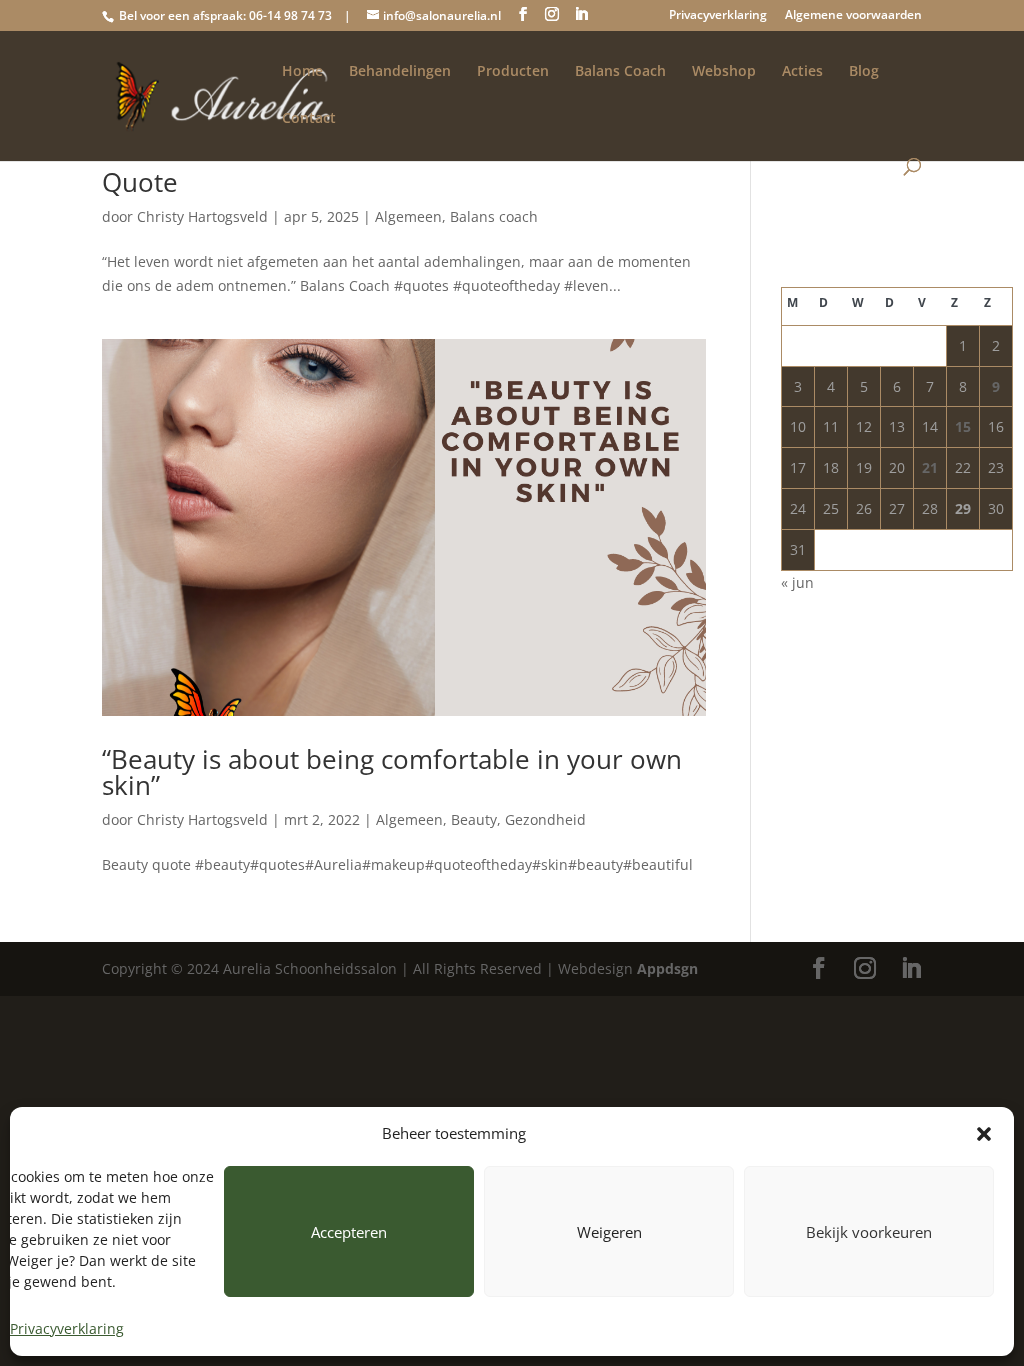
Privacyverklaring (67, 1328)
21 (930, 467)
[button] (984, 1134)
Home (302, 72)
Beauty (474, 819)
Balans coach (494, 216)
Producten (513, 72)
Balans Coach (620, 72)
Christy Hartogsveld (202, 216)
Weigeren (609, 1232)
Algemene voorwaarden (853, 16)
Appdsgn (667, 968)
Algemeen (408, 216)
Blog (864, 72)
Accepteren (349, 1232)
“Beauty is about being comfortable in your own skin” (392, 772)
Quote (140, 182)
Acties (802, 72)
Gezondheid (545, 819)
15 (963, 426)
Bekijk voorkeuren (869, 1232)
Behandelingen (400, 72)
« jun (797, 582)
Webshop (724, 72)
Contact (309, 119)
